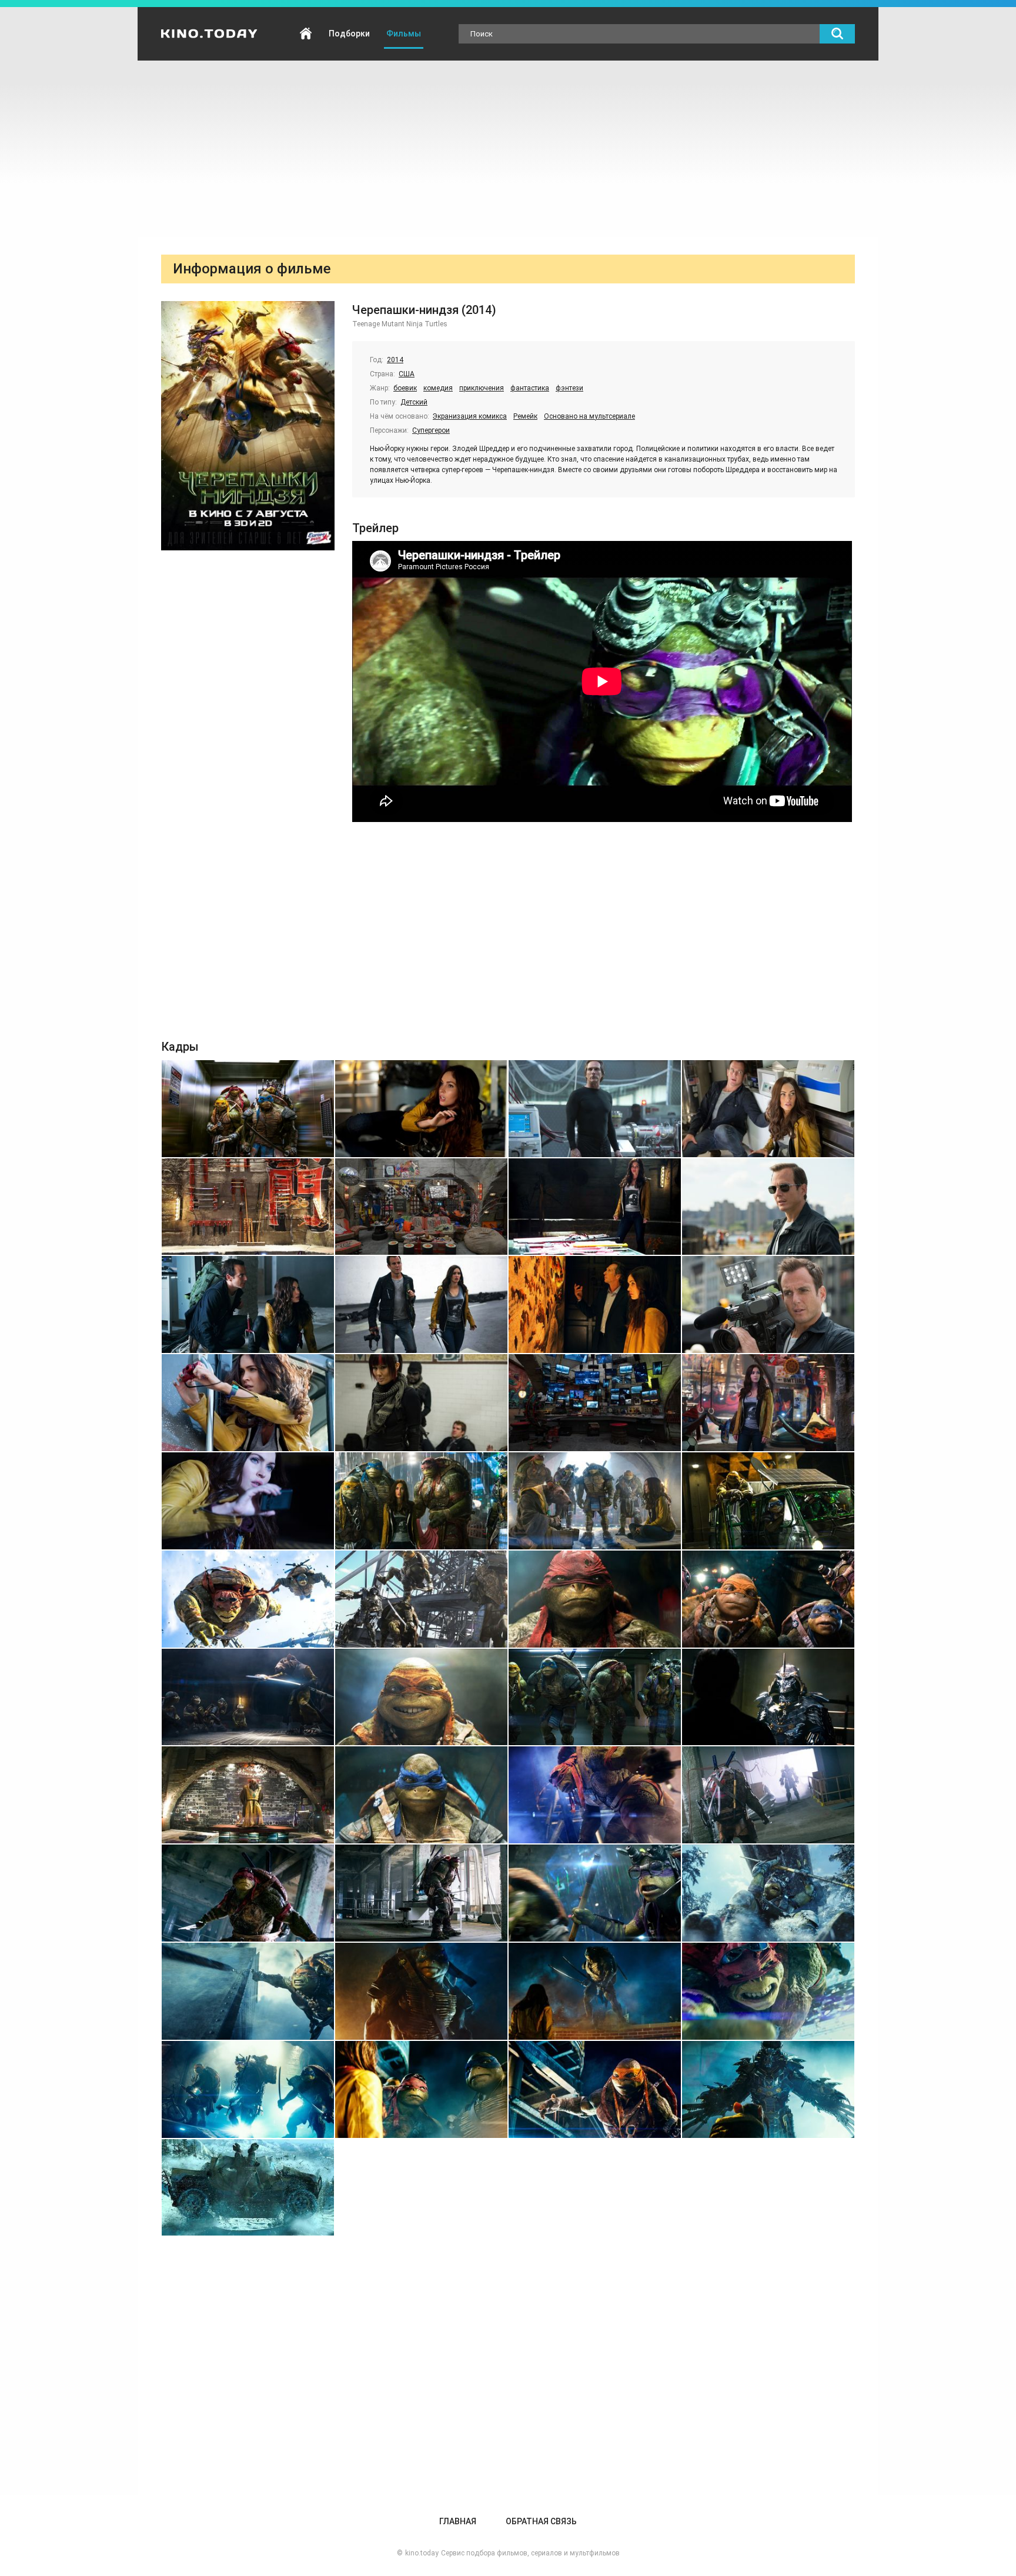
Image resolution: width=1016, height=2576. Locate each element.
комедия (438, 388)
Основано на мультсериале (589, 416)
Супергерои (431, 430)
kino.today (422, 2553)
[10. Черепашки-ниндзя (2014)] (421, 1304)
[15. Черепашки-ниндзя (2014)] (595, 1403)
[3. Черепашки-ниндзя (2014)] (595, 1109)
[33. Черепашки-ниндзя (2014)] (248, 1893)
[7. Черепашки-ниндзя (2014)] (595, 1207)
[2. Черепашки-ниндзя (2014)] (421, 1109)
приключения (482, 388)
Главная (306, 34)
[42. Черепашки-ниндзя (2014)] (421, 2089)
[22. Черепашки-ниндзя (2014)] (421, 1599)
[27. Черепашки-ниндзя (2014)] (595, 1697)
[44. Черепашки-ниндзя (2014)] (768, 2089)
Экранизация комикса (470, 416)
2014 (395, 360)
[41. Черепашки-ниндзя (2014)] (248, 2089)
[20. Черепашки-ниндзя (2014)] (768, 1501)
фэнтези (569, 388)
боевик (405, 388)
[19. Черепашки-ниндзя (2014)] (595, 1501)
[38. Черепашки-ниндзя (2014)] (421, 1991)
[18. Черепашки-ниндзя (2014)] (421, 1501)
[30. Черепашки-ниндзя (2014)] (421, 1795)
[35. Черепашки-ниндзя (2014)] (595, 1893)
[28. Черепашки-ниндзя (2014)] (768, 1697)
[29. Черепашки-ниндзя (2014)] (248, 1795)
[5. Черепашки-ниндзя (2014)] (248, 1207)
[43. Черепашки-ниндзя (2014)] (595, 2089)
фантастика (530, 388)
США (407, 374)
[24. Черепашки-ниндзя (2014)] (768, 1599)
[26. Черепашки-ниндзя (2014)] (421, 1697)
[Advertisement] (508, 149)
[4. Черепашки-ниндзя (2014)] (768, 1109)
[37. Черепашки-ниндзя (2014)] (248, 1991)
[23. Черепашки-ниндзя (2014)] (595, 1599)
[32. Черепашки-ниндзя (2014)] (768, 1795)
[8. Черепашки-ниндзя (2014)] (768, 1207)
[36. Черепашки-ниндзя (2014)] (768, 1893)
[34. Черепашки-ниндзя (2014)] (421, 1893)
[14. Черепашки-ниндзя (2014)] (421, 1403)
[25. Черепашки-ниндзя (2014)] (248, 1697)
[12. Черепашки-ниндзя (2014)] (768, 1304)
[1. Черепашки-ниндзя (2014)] (248, 1109)
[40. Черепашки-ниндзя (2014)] (768, 1991)
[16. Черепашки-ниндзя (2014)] (768, 1403)
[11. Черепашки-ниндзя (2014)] (595, 1304)
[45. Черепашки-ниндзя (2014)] (248, 2188)
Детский (414, 402)
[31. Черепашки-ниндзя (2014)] (595, 1795)
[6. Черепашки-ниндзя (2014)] (421, 1207)
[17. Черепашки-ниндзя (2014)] (248, 1501)
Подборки (349, 34)
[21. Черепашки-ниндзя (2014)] (248, 1599)
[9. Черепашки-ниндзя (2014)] (248, 1304)
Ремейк (525, 416)
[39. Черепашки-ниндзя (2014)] (595, 1991)
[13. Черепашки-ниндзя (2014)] (248, 1403)
